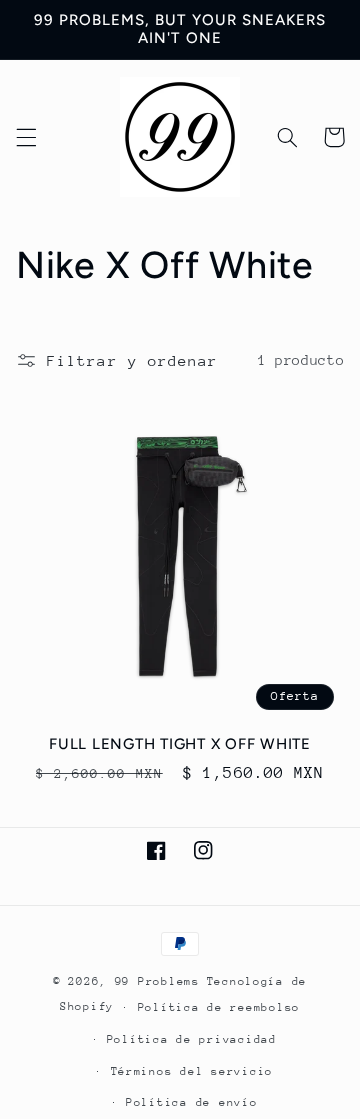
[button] (26, 137)
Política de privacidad (192, 1039)
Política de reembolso (219, 1007)
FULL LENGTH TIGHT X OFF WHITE (180, 744)
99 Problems (157, 981)
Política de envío (192, 1102)
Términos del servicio (192, 1071)
